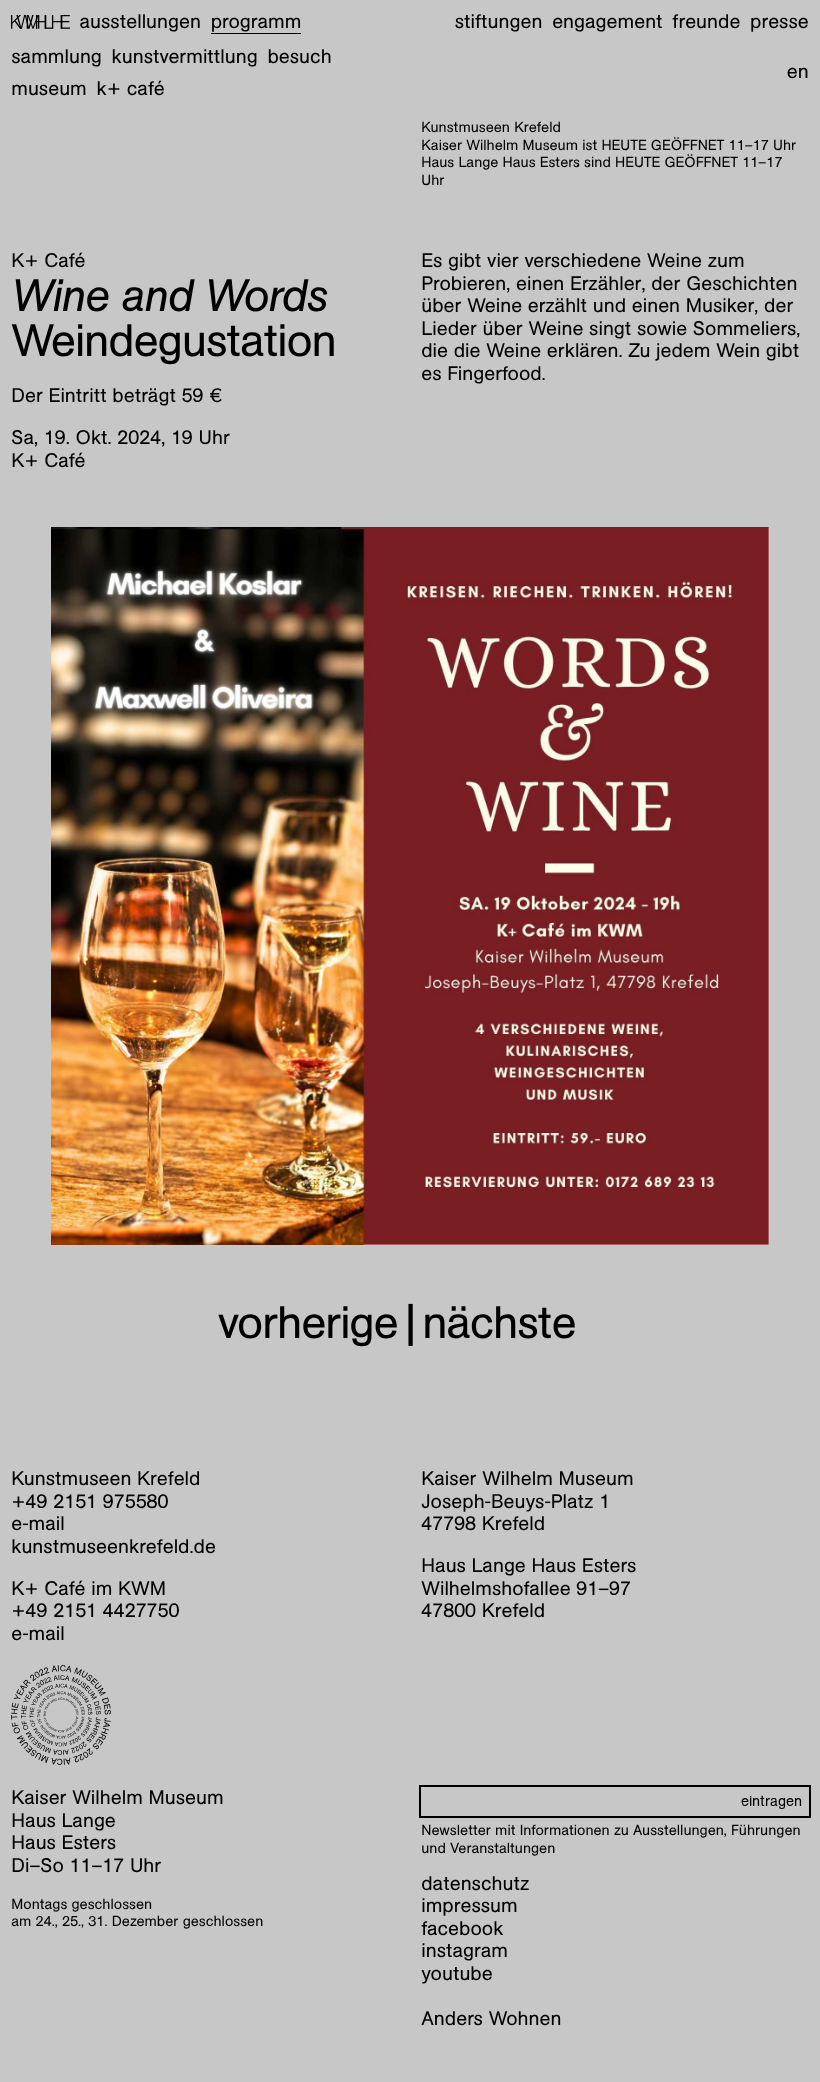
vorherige (308, 1322)
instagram (464, 1951)
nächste (498, 1322)
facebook (462, 1929)
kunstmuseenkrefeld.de (113, 1547)
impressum (469, 1906)
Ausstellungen (140, 22)
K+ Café (131, 89)
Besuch (299, 57)
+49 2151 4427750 (95, 1611)
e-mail (38, 1524)
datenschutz (475, 1884)
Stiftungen (499, 22)
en (798, 72)
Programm (256, 22)
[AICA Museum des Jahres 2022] (205, 1715)
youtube (456, 1974)
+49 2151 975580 (89, 1502)
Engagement (607, 22)
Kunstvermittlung (185, 57)
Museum (49, 89)
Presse (779, 22)
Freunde (706, 22)
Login (790, 2061)
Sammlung (56, 57)
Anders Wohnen (491, 2019)
